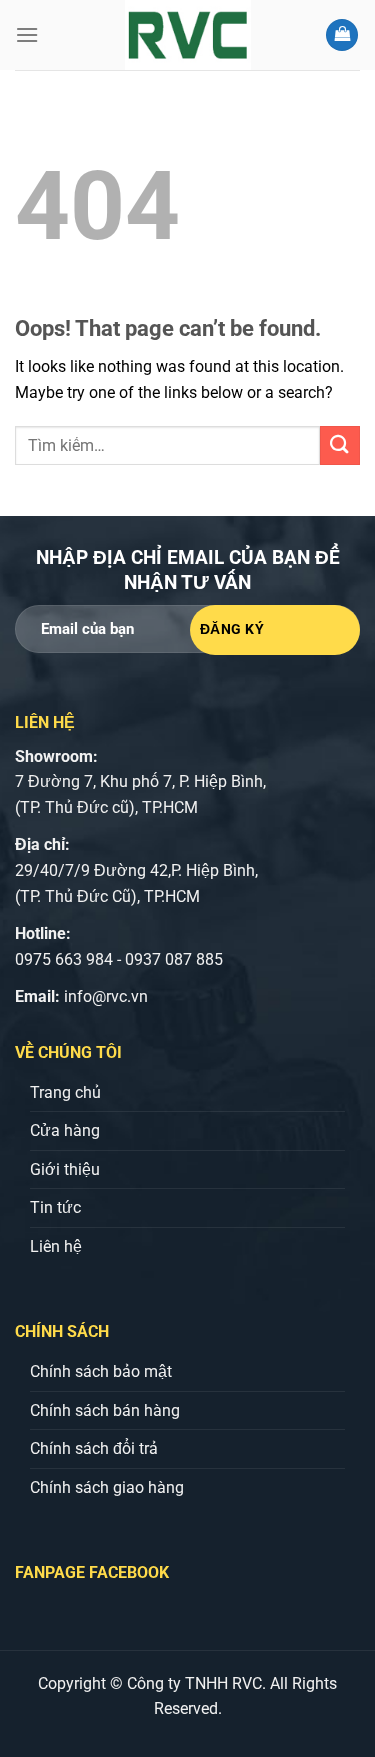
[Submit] (340, 445)
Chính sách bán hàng (105, 1410)
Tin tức (55, 1207)
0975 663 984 (64, 959)
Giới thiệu (65, 1169)
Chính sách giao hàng (107, 1487)
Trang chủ (65, 1092)
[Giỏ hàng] (342, 35)
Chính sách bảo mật (101, 1371)
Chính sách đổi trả (94, 1448)
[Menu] (27, 34)
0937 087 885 (174, 959)
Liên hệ (56, 1246)
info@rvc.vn (106, 996)
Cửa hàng (65, 1130)
